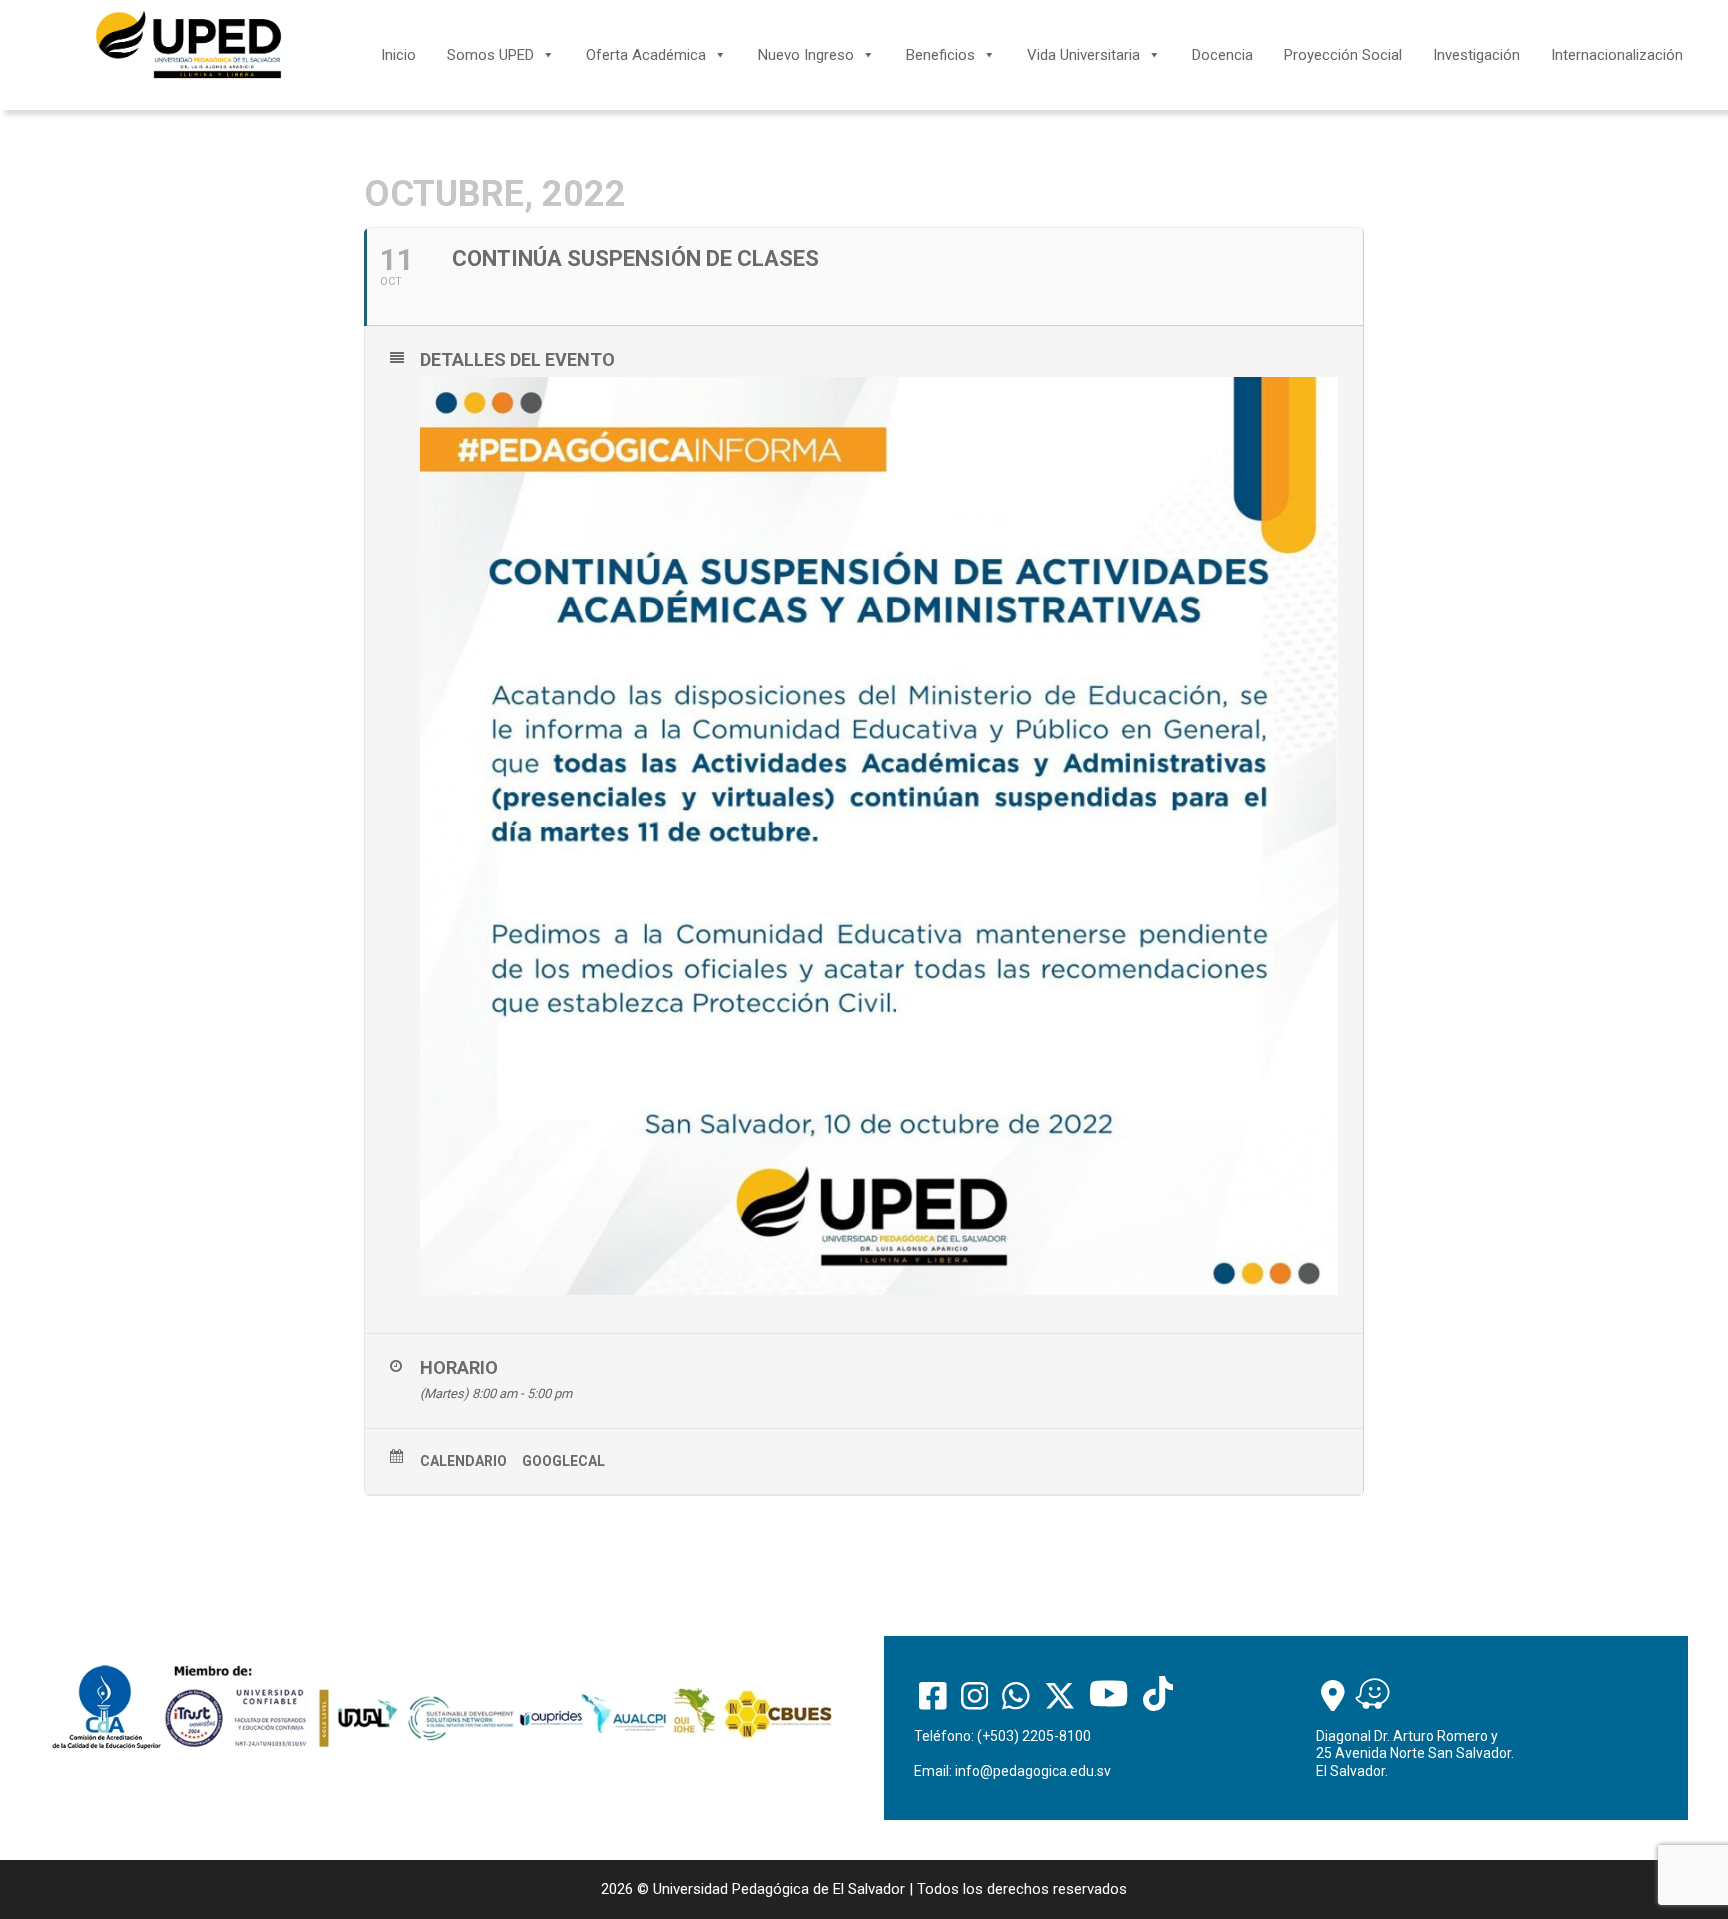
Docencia (1222, 55)
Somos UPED (490, 55)
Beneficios (940, 55)
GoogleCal (563, 1461)
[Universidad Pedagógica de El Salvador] (188, 44)
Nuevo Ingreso (806, 55)
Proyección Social (1343, 55)
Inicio (398, 55)
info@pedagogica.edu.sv (1033, 1771)
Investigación (1476, 55)
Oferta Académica (646, 55)
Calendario (463, 1461)
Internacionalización (1617, 55)
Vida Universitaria (1083, 55)
